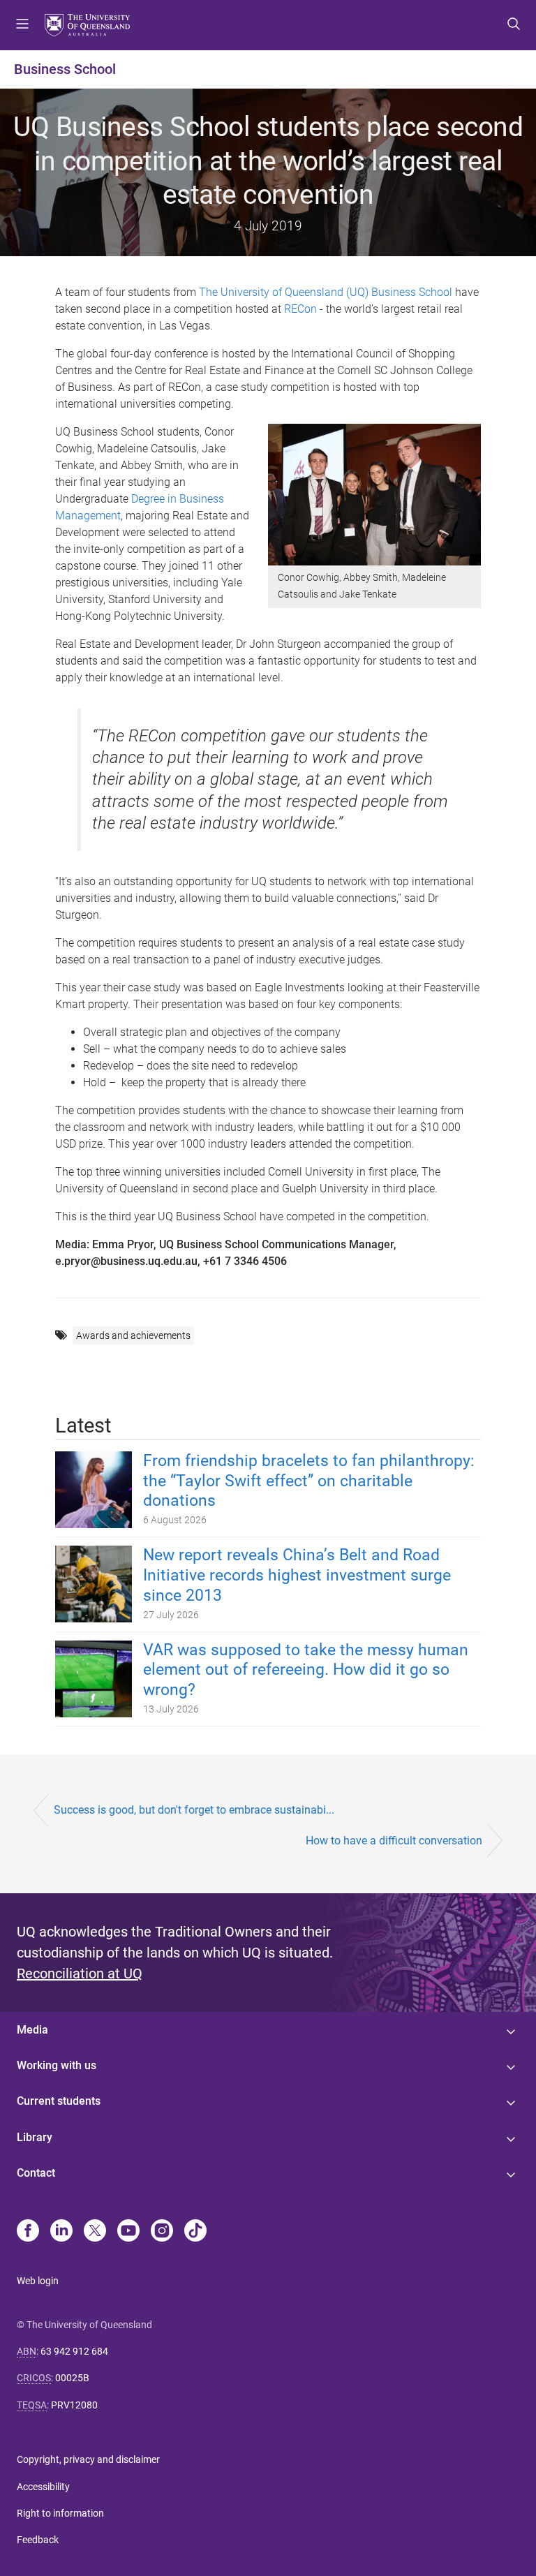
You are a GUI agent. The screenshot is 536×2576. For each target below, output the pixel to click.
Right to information (60, 2513)
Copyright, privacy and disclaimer (88, 2459)
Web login (38, 2281)
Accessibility (43, 2487)
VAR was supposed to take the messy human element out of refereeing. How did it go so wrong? (306, 1670)
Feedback (38, 2540)
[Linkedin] (61, 2232)
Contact (36, 2173)
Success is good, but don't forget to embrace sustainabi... (194, 1810)
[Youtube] (128, 2232)
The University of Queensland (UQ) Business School (326, 292)
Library (35, 2137)
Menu (22, 25)
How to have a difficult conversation (394, 1841)
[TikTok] (195, 2232)
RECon (300, 309)
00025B (72, 2378)
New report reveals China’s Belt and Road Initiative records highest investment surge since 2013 (297, 1575)
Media (32, 2030)
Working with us (57, 2065)
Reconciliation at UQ (80, 1974)
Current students (59, 2101)
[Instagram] (162, 2232)
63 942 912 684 (74, 2351)
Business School (65, 69)
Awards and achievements (133, 1335)
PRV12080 (74, 2405)
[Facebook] (28, 2232)
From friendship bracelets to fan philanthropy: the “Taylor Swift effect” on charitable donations (309, 1481)
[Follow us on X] (95, 2232)
